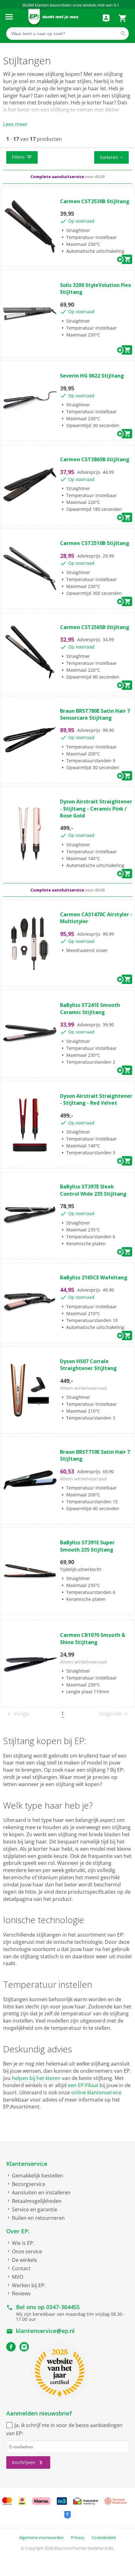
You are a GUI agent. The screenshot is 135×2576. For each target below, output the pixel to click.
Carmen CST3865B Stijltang (95, 459)
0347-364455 (63, 2307)
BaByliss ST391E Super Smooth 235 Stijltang (87, 1546)
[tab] (67, 158)
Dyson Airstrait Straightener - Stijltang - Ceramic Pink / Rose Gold (96, 809)
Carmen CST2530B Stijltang (95, 201)
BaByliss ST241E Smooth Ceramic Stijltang (90, 1008)
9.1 (116, 5)
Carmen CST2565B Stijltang (95, 627)
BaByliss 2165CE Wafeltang (94, 1277)
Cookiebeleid (104, 2537)
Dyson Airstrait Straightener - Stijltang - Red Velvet (96, 1099)
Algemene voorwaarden (41, 2537)
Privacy (78, 2537)
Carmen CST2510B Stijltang (95, 543)
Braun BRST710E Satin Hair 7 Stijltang (95, 1455)
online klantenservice (96, 2092)
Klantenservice (27, 2164)
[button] (22, 157)
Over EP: (18, 2231)
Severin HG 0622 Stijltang (92, 376)
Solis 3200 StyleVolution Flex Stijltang (95, 288)
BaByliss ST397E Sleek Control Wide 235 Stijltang (93, 1190)
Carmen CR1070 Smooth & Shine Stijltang (93, 1638)
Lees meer (15, 124)
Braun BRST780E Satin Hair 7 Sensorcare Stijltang (95, 714)
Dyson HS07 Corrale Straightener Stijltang (88, 1365)
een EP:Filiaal (83, 2085)
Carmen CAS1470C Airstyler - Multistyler (96, 918)
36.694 (28, 5)
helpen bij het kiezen (36, 2078)
